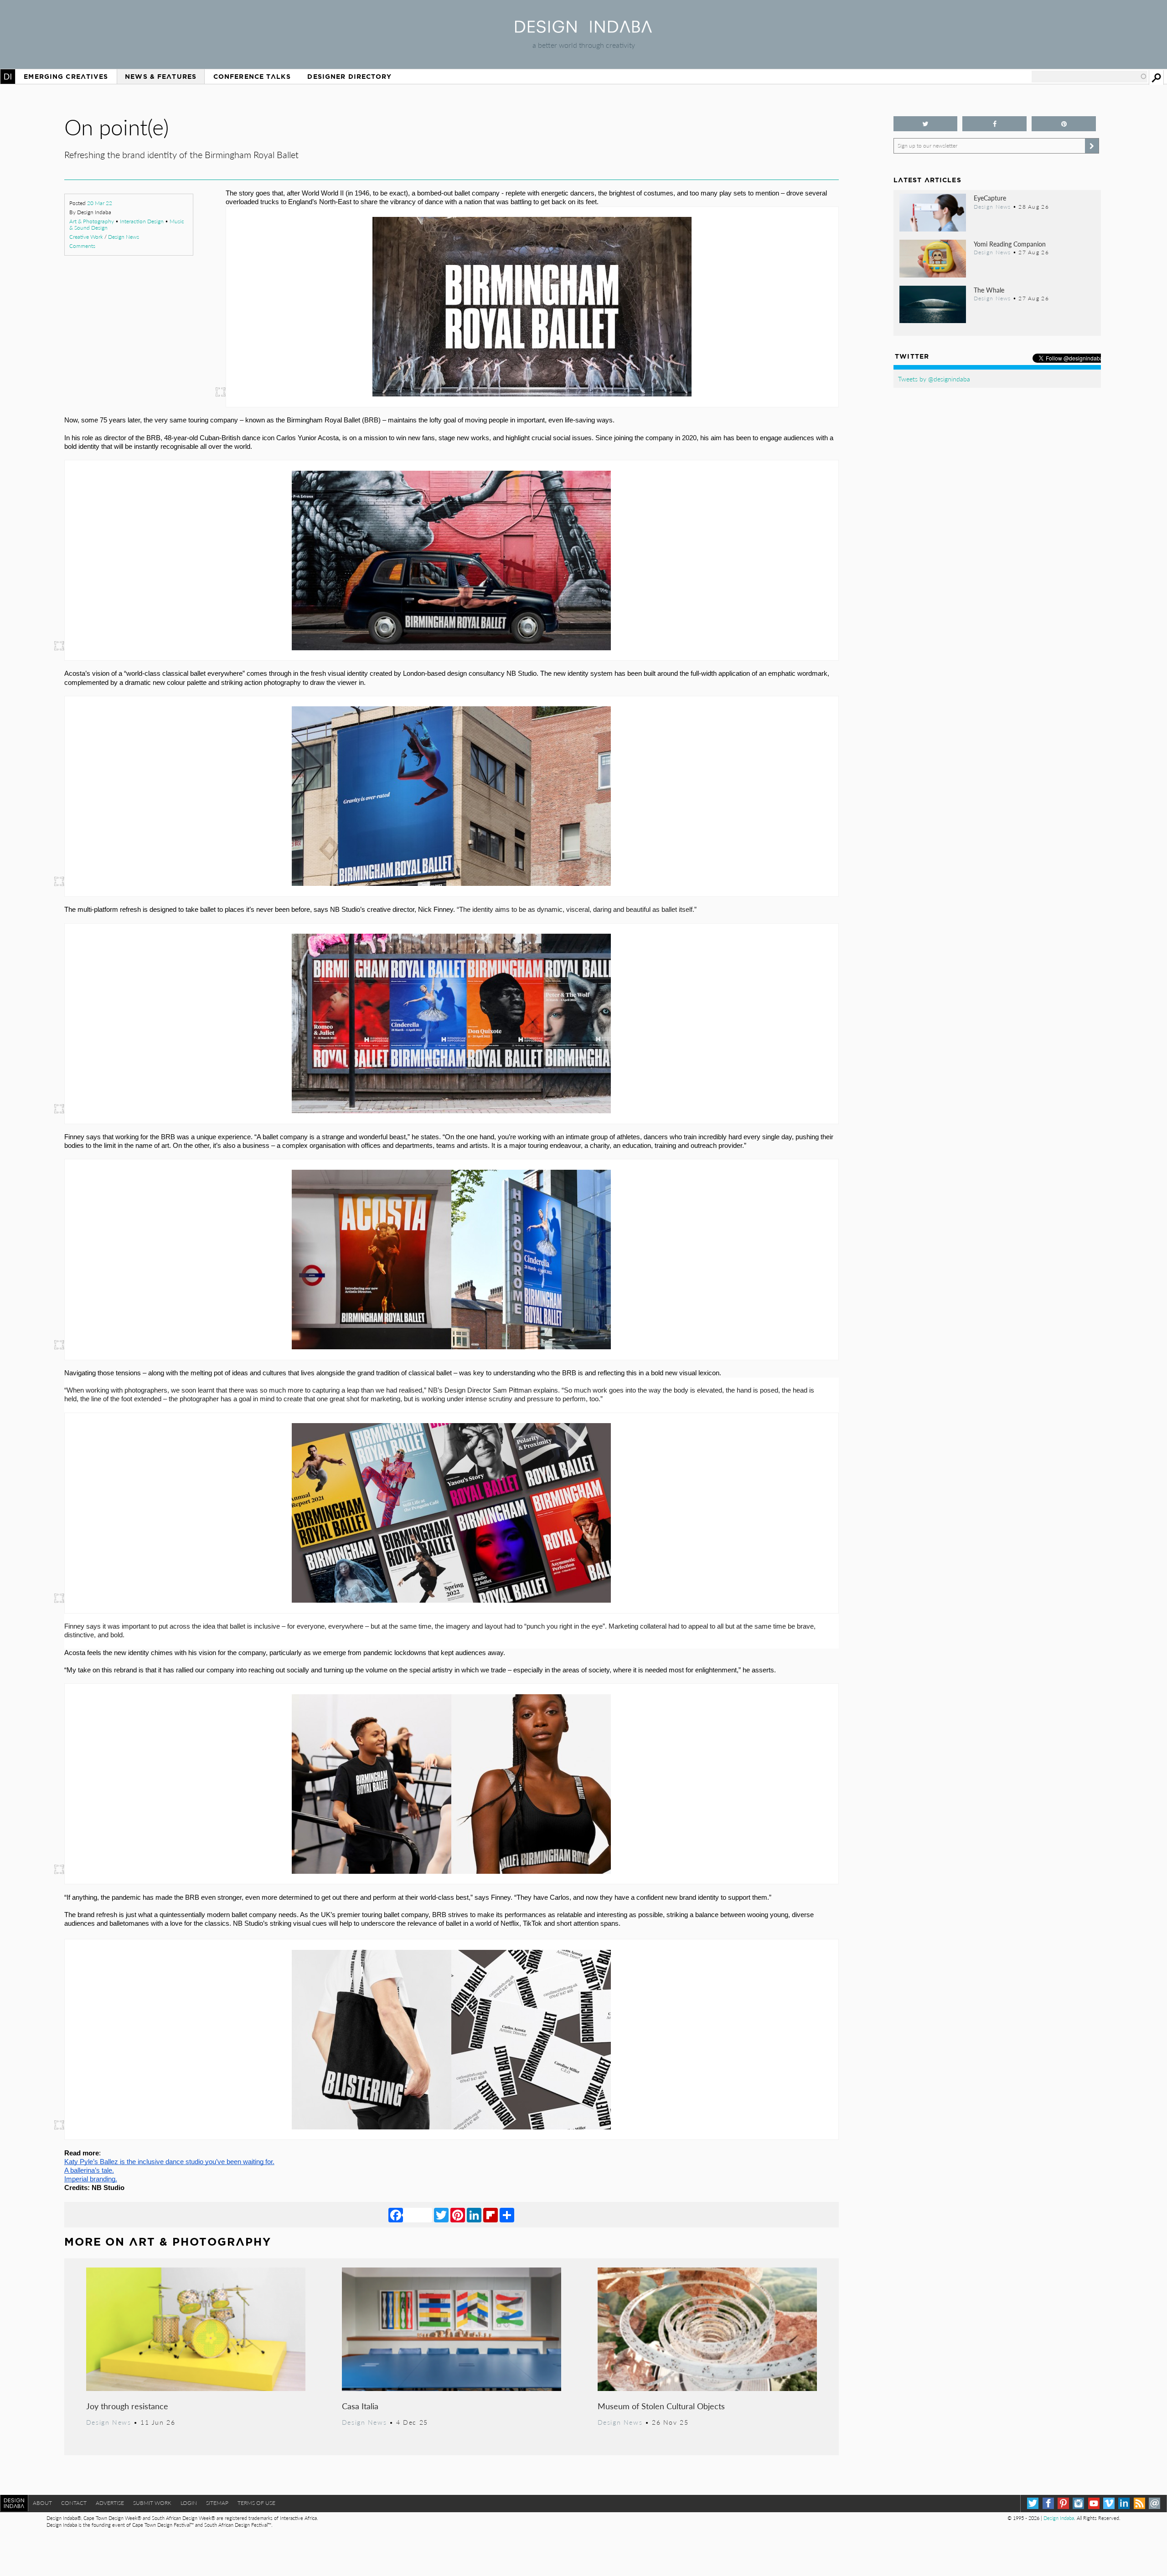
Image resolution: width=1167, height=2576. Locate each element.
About (42, 2503)
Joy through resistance (127, 2406)
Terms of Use (256, 2503)
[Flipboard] (491, 2215)
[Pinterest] (458, 2215)
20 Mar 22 (100, 203)
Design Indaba (1059, 2518)
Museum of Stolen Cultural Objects (661, 2406)
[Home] (583, 30)
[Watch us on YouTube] (1094, 2503)
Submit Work (152, 2503)
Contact (74, 2503)
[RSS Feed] (1139, 2503)
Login (189, 2503)
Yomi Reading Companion (1010, 244)
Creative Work (86, 237)
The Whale (989, 290)
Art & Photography (92, 221)
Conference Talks (252, 77)
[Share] (507, 2215)
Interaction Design (142, 221)
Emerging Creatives (66, 77)
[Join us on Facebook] (994, 124)
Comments (82, 246)
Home (8, 77)
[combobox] (1090, 77)
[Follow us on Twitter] (926, 124)
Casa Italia (360, 2406)
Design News (124, 237)
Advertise (110, 2503)
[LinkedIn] (474, 2215)
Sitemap (217, 2503)
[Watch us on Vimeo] (1109, 2503)
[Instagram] (1078, 2503)
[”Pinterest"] (1064, 124)
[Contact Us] (1154, 2503)
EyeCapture (990, 198)
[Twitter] (441, 2215)
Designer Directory (349, 77)
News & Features (161, 77)
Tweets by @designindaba (934, 379)
